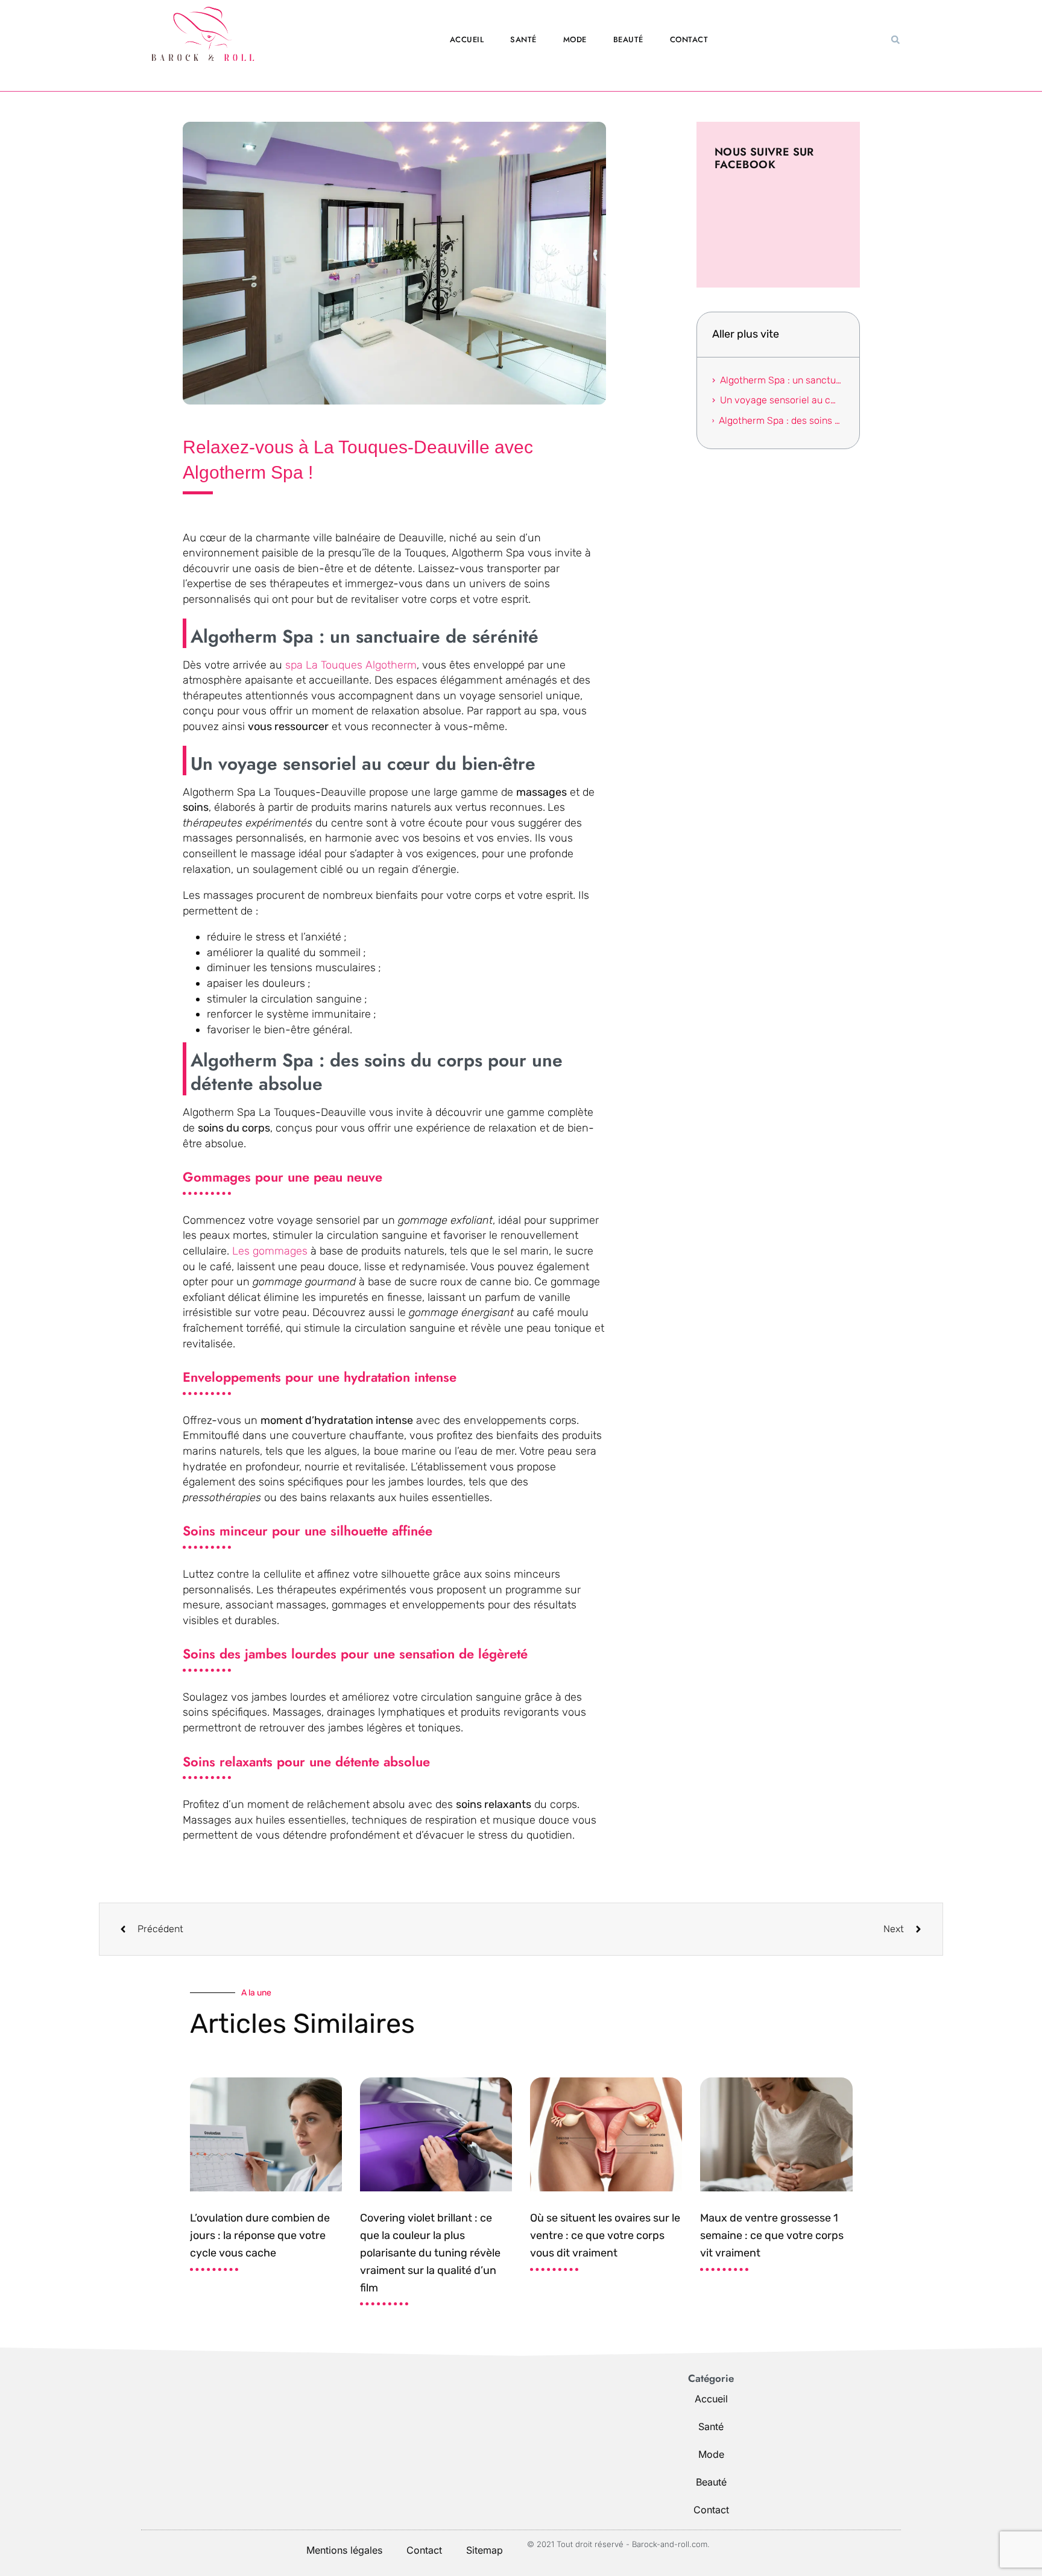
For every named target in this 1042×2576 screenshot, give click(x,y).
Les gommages (271, 1251)
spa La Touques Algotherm (351, 665)
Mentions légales (344, 2550)
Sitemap (485, 2550)
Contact (689, 39)
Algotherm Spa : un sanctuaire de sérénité (782, 380)
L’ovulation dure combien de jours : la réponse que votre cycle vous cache (260, 2235)
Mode (575, 39)
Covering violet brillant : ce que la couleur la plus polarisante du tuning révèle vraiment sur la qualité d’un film (430, 2253)
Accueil (467, 39)
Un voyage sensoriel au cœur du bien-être (782, 400)
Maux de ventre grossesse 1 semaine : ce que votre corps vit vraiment (772, 2235)
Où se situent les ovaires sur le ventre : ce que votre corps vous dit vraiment (605, 2235)
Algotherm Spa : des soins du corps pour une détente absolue (781, 420)
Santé (523, 39)
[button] (895, 40)
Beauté (628, 39)
